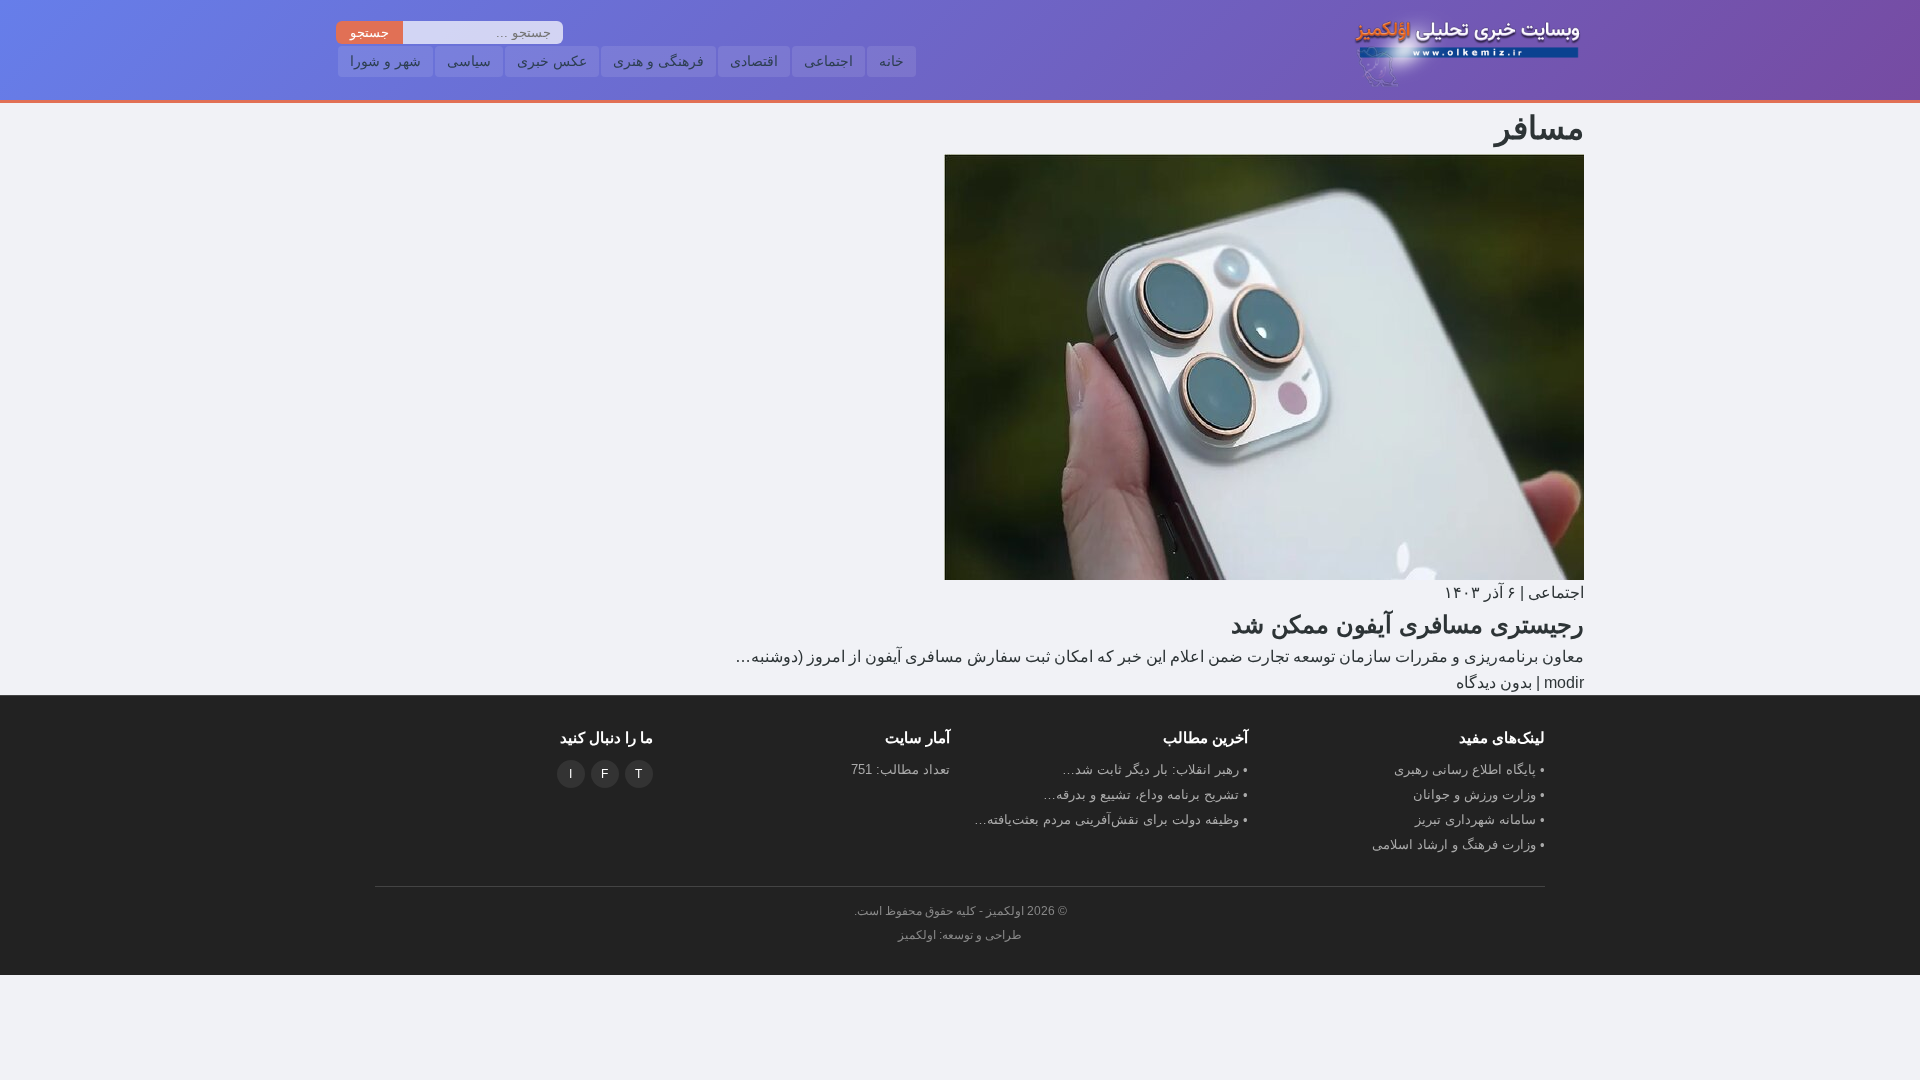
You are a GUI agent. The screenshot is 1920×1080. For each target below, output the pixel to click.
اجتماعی (828, 61)
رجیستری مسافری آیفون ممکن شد (1407, 624)
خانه (891, 61)
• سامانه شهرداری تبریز (1480, 819)
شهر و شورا (385, 61)
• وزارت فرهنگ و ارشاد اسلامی (1458, 844)
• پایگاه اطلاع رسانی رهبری (1469, 769)
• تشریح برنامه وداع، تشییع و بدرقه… (1145, 794)
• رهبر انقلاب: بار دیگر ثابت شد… (1155, 769)
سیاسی (469, 61)
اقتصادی (754, 61)
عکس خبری (552, 61)
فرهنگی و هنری (658, 61)
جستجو (369, 32)
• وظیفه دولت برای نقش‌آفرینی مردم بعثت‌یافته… (1111, 819)
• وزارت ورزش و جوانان (1479, 794)
